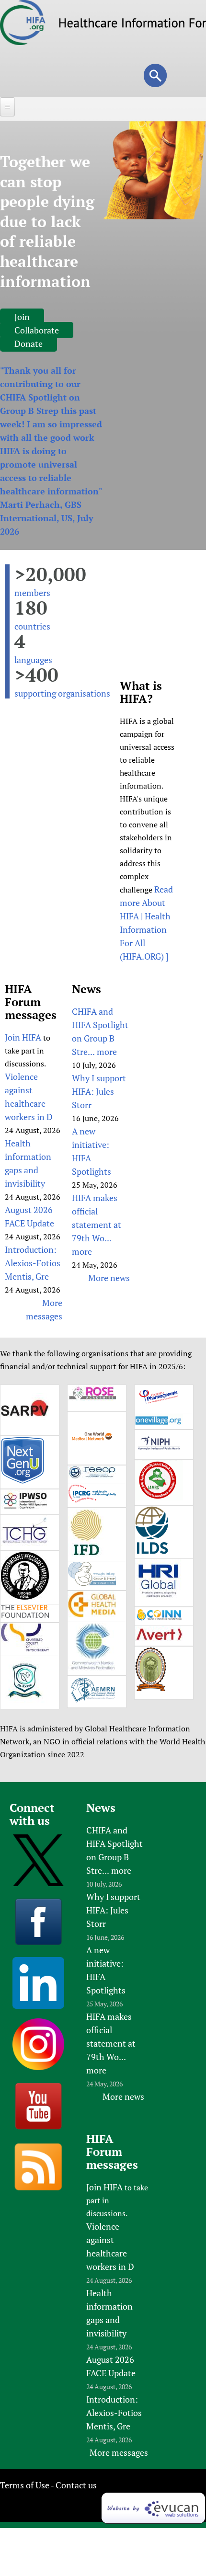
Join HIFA (23, 1037)
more (107, 1052)
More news (109, 1278)
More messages (119, 2452)
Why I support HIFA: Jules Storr (99, 1091)
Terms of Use (25, 2485)
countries (32, 626)
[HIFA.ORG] (23, 42)
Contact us (76, 2485)
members (32, 593)
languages (33, 660)
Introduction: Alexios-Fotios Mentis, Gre (33, 1263)
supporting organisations (62, 693)
